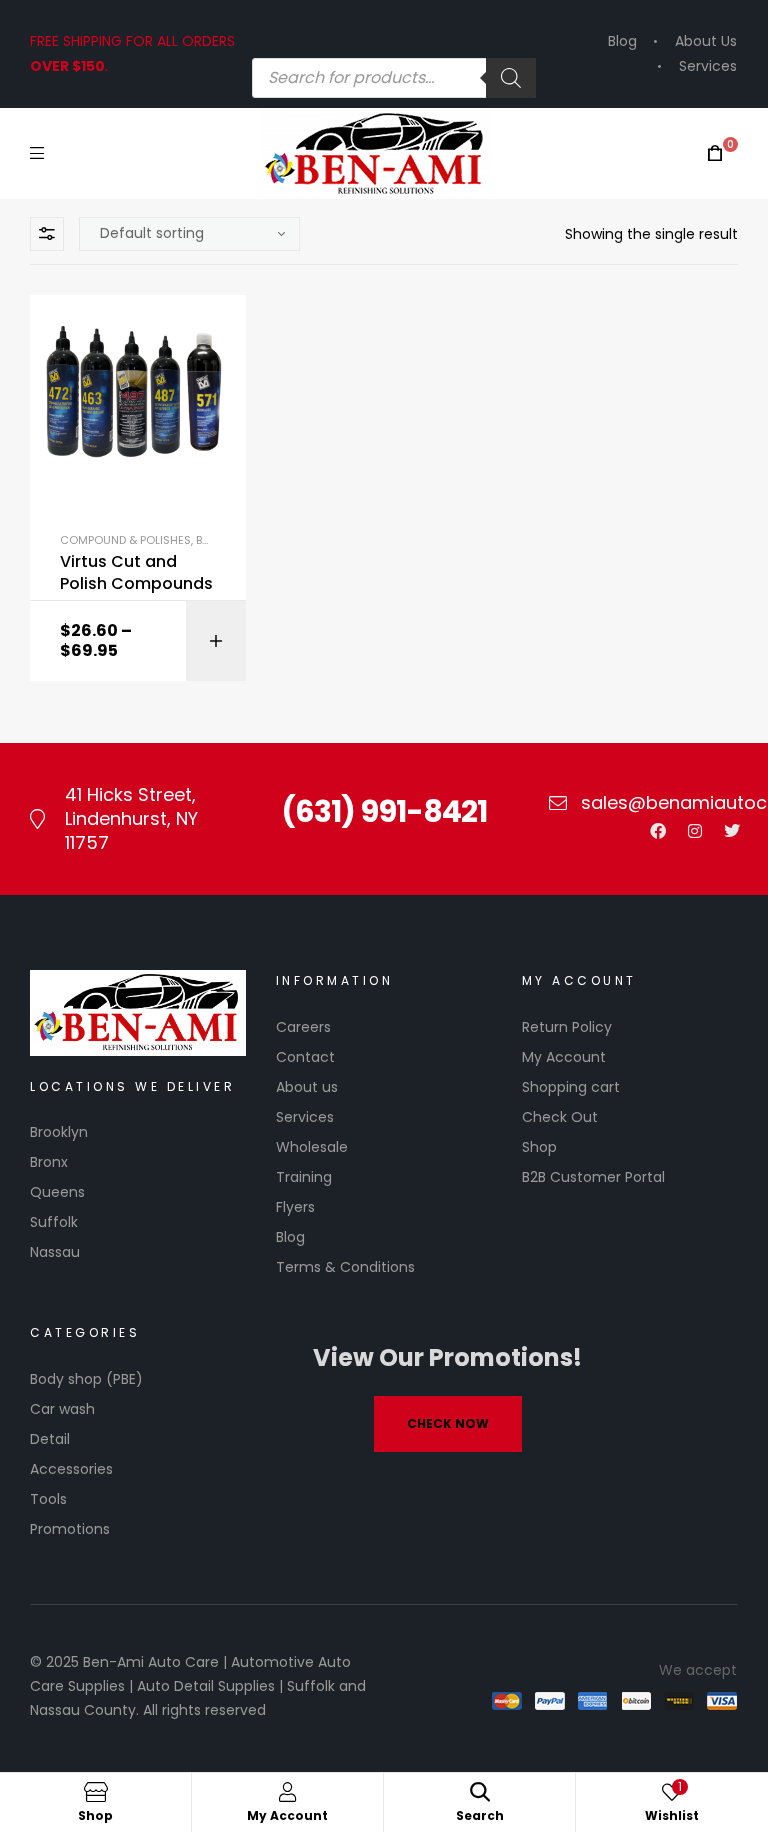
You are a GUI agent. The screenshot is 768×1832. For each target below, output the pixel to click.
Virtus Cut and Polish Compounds (136, 573)
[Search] (511, 78)
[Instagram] (695, 831)
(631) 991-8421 (384, 811)
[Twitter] (732, 831)
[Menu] (37, 152)
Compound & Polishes (125, 540)
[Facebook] (658, 831)
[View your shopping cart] (715, 153)
